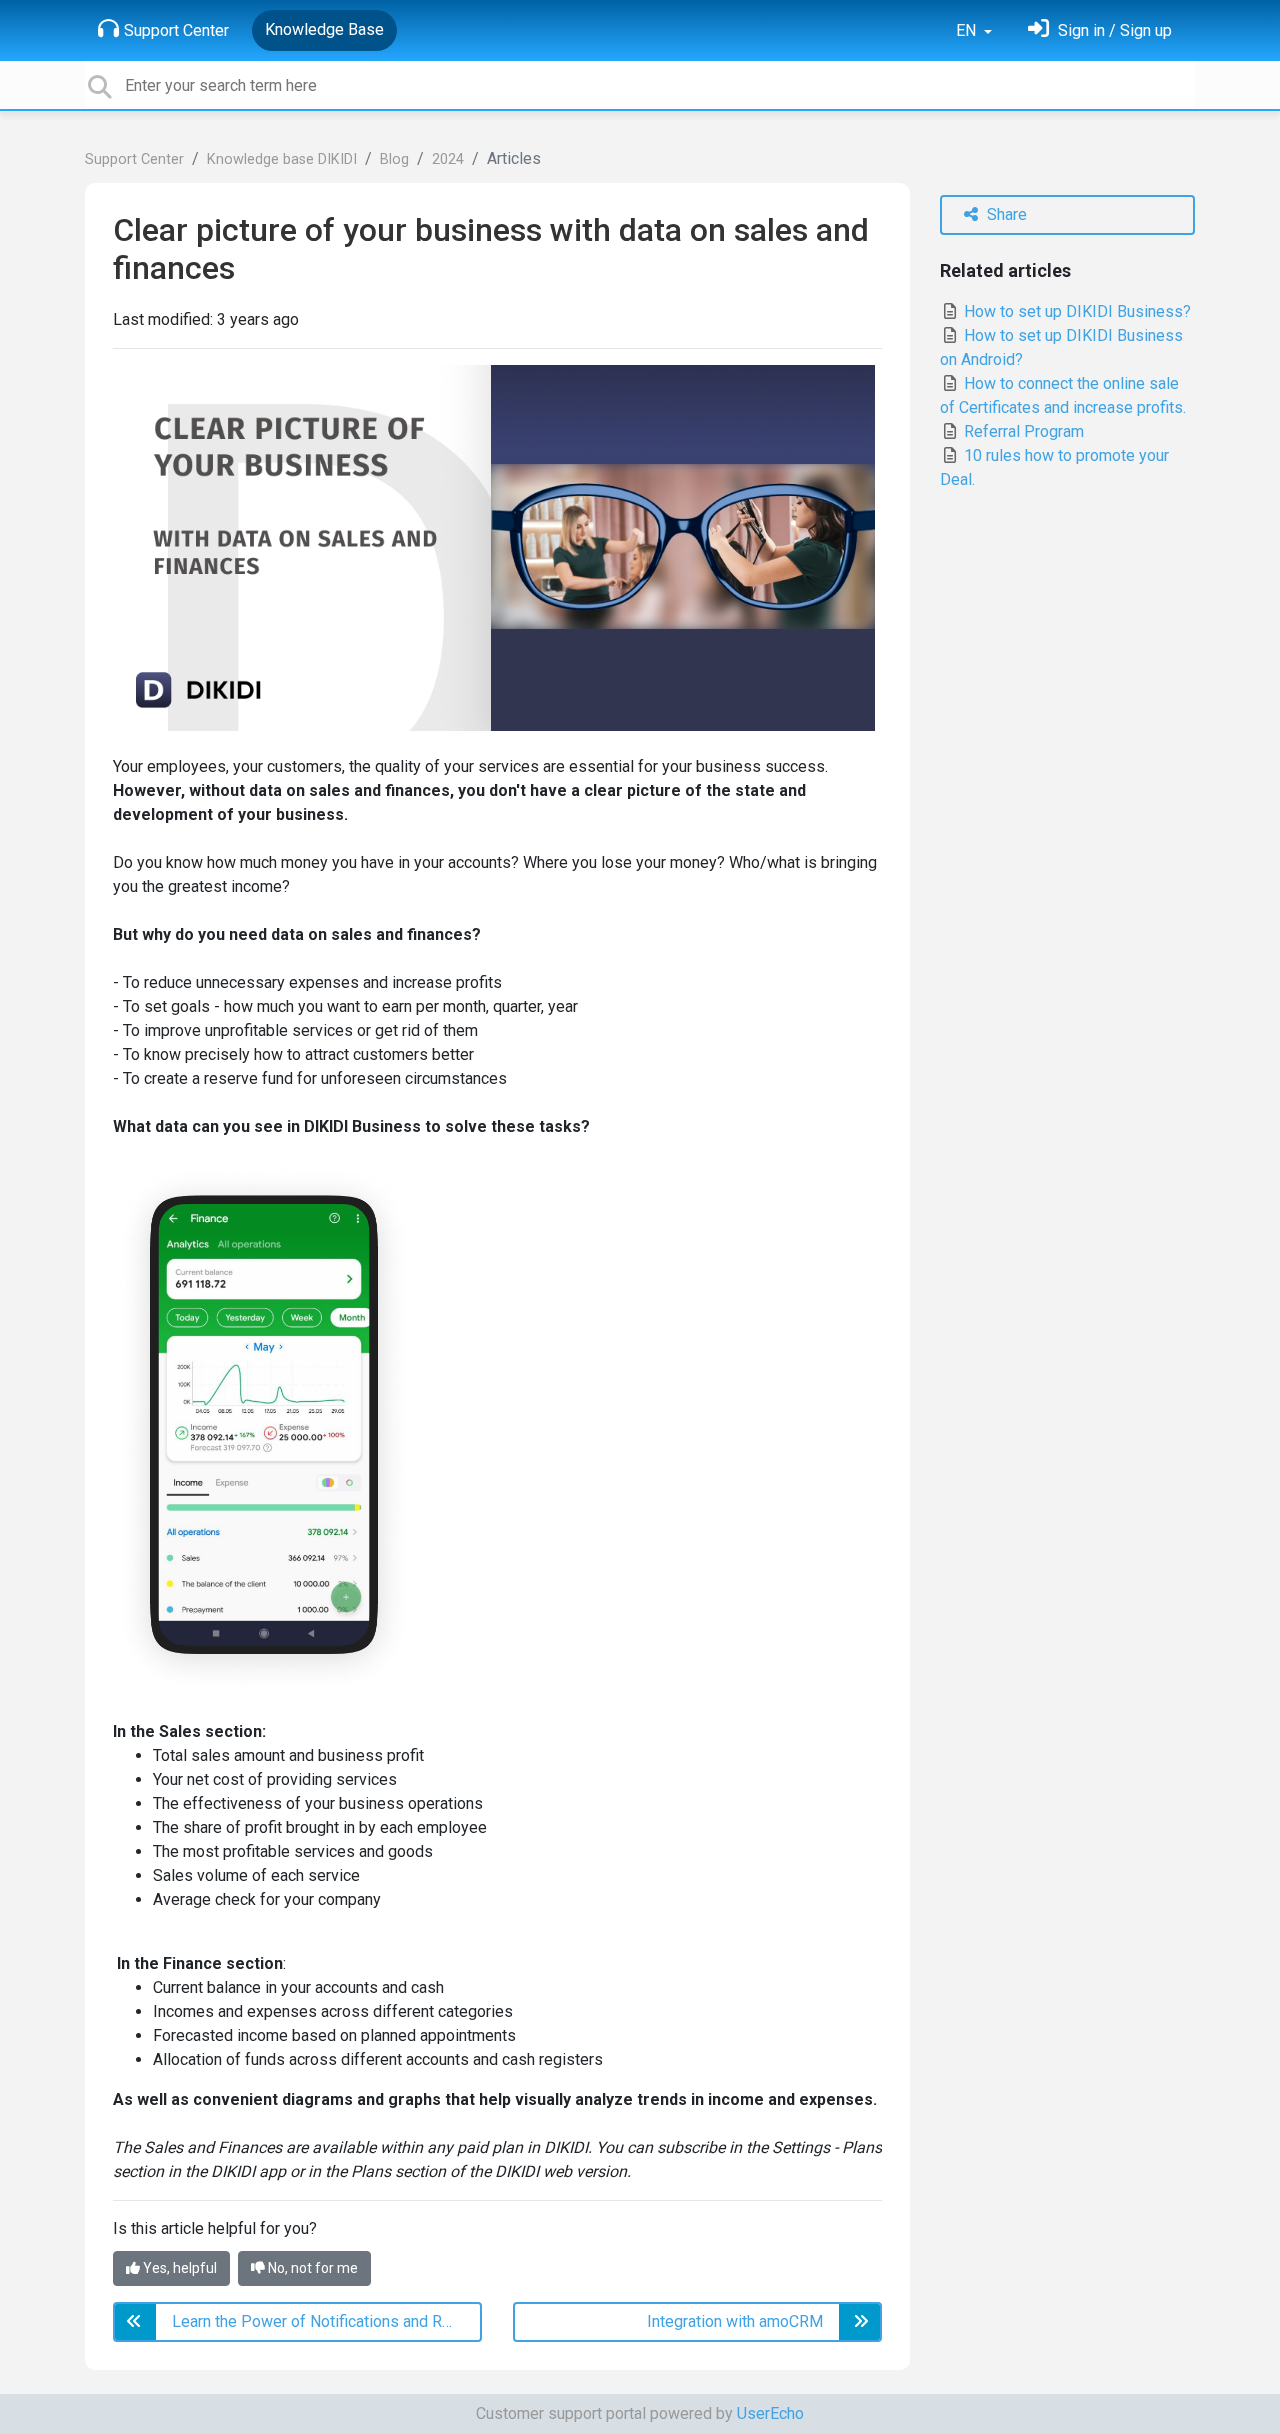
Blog (394, 159)
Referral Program (1022, 431)
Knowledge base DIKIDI (282, 159)
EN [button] (968, 30)
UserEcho (770, 2413)
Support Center (176, 30)
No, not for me (311, 2268)
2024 (448, 159)
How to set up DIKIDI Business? (1075, 311)
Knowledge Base (324, 29)
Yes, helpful (178, 2268)
